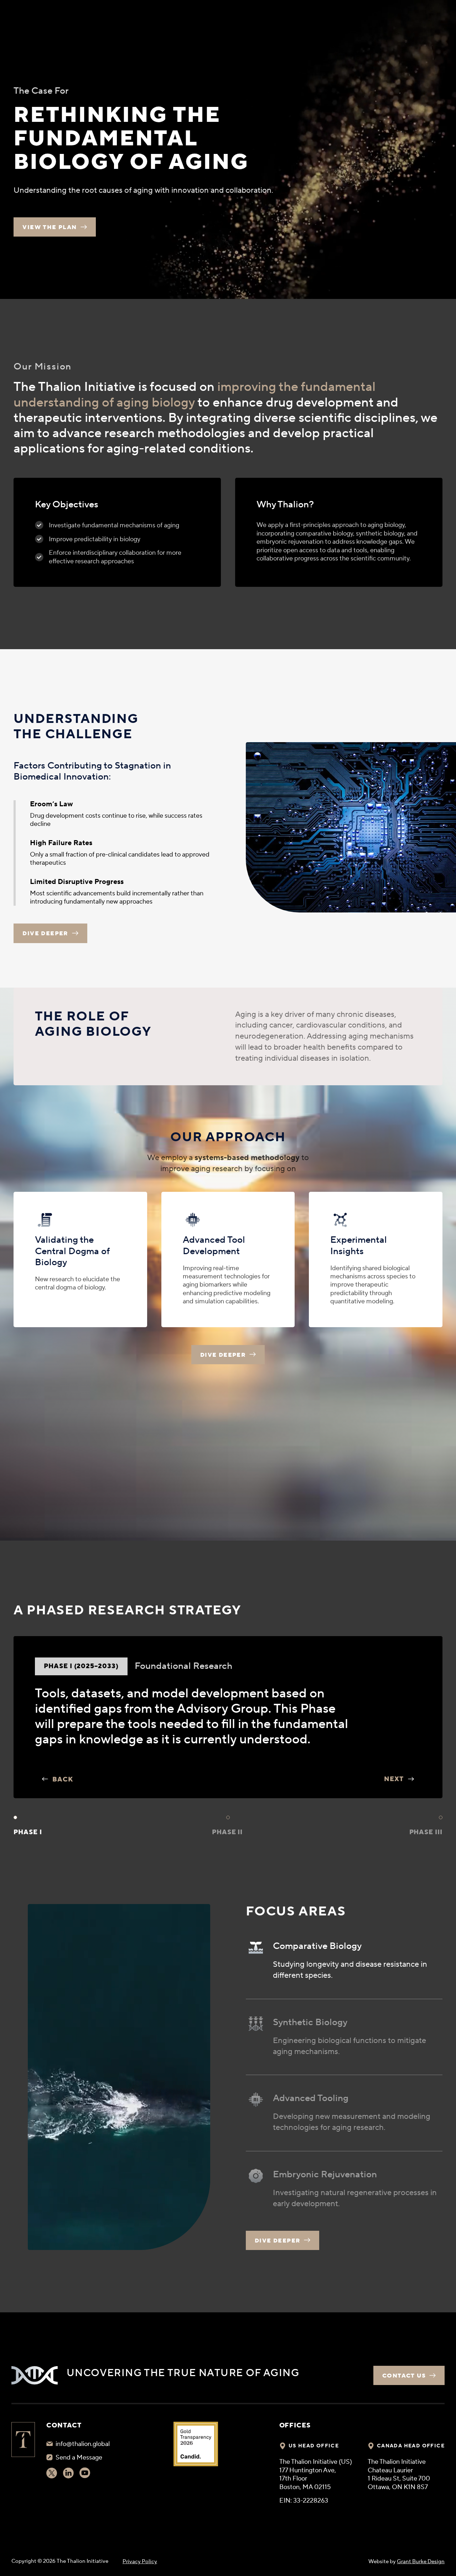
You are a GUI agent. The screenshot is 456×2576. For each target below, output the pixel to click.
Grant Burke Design (421, 2562)
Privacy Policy (140, 2562)
